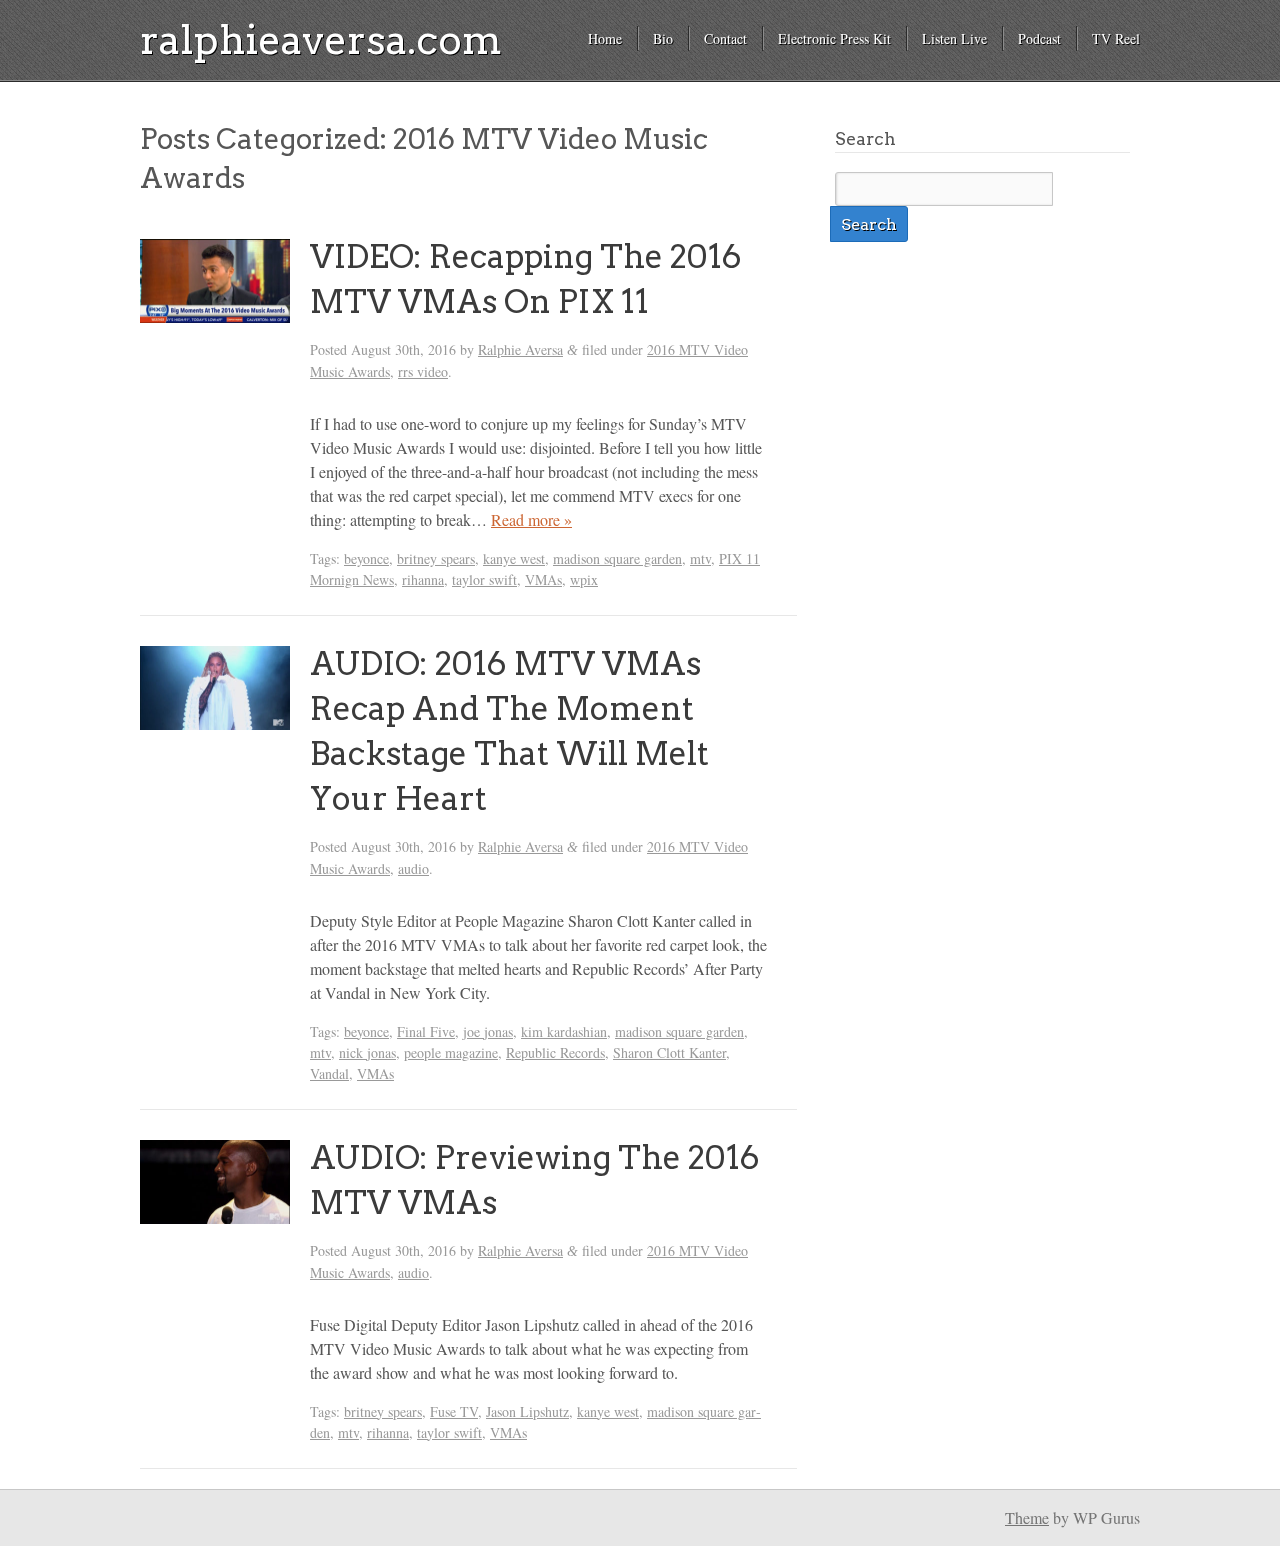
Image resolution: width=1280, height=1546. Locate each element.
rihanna (423, 579)
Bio (663, 38)
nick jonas (367, 1052)
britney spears (436, 558)
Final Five (426, 1031)
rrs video (423, 371)
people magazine (451, 1052)
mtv (700, 558)
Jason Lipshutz (527, 1411)
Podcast (1039, 38)
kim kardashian (564, 1031)
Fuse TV (454, 1411)
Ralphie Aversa (520, 349)
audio (413, 868)
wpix (584, 579)
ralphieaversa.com (321, 40)
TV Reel (1116, 38)
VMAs (543, 579)
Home (605, 38)
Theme (1027, 1517)
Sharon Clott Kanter (669, 1052)
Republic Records (555, 1052)
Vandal (329, 1073)
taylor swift (484, 579)
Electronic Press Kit (834, 38)
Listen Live (954, 38)
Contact (725, 38)
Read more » (531, 519)
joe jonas (488, 1031)
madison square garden (617, 558)
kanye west (514, 558)
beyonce (366, 558)
